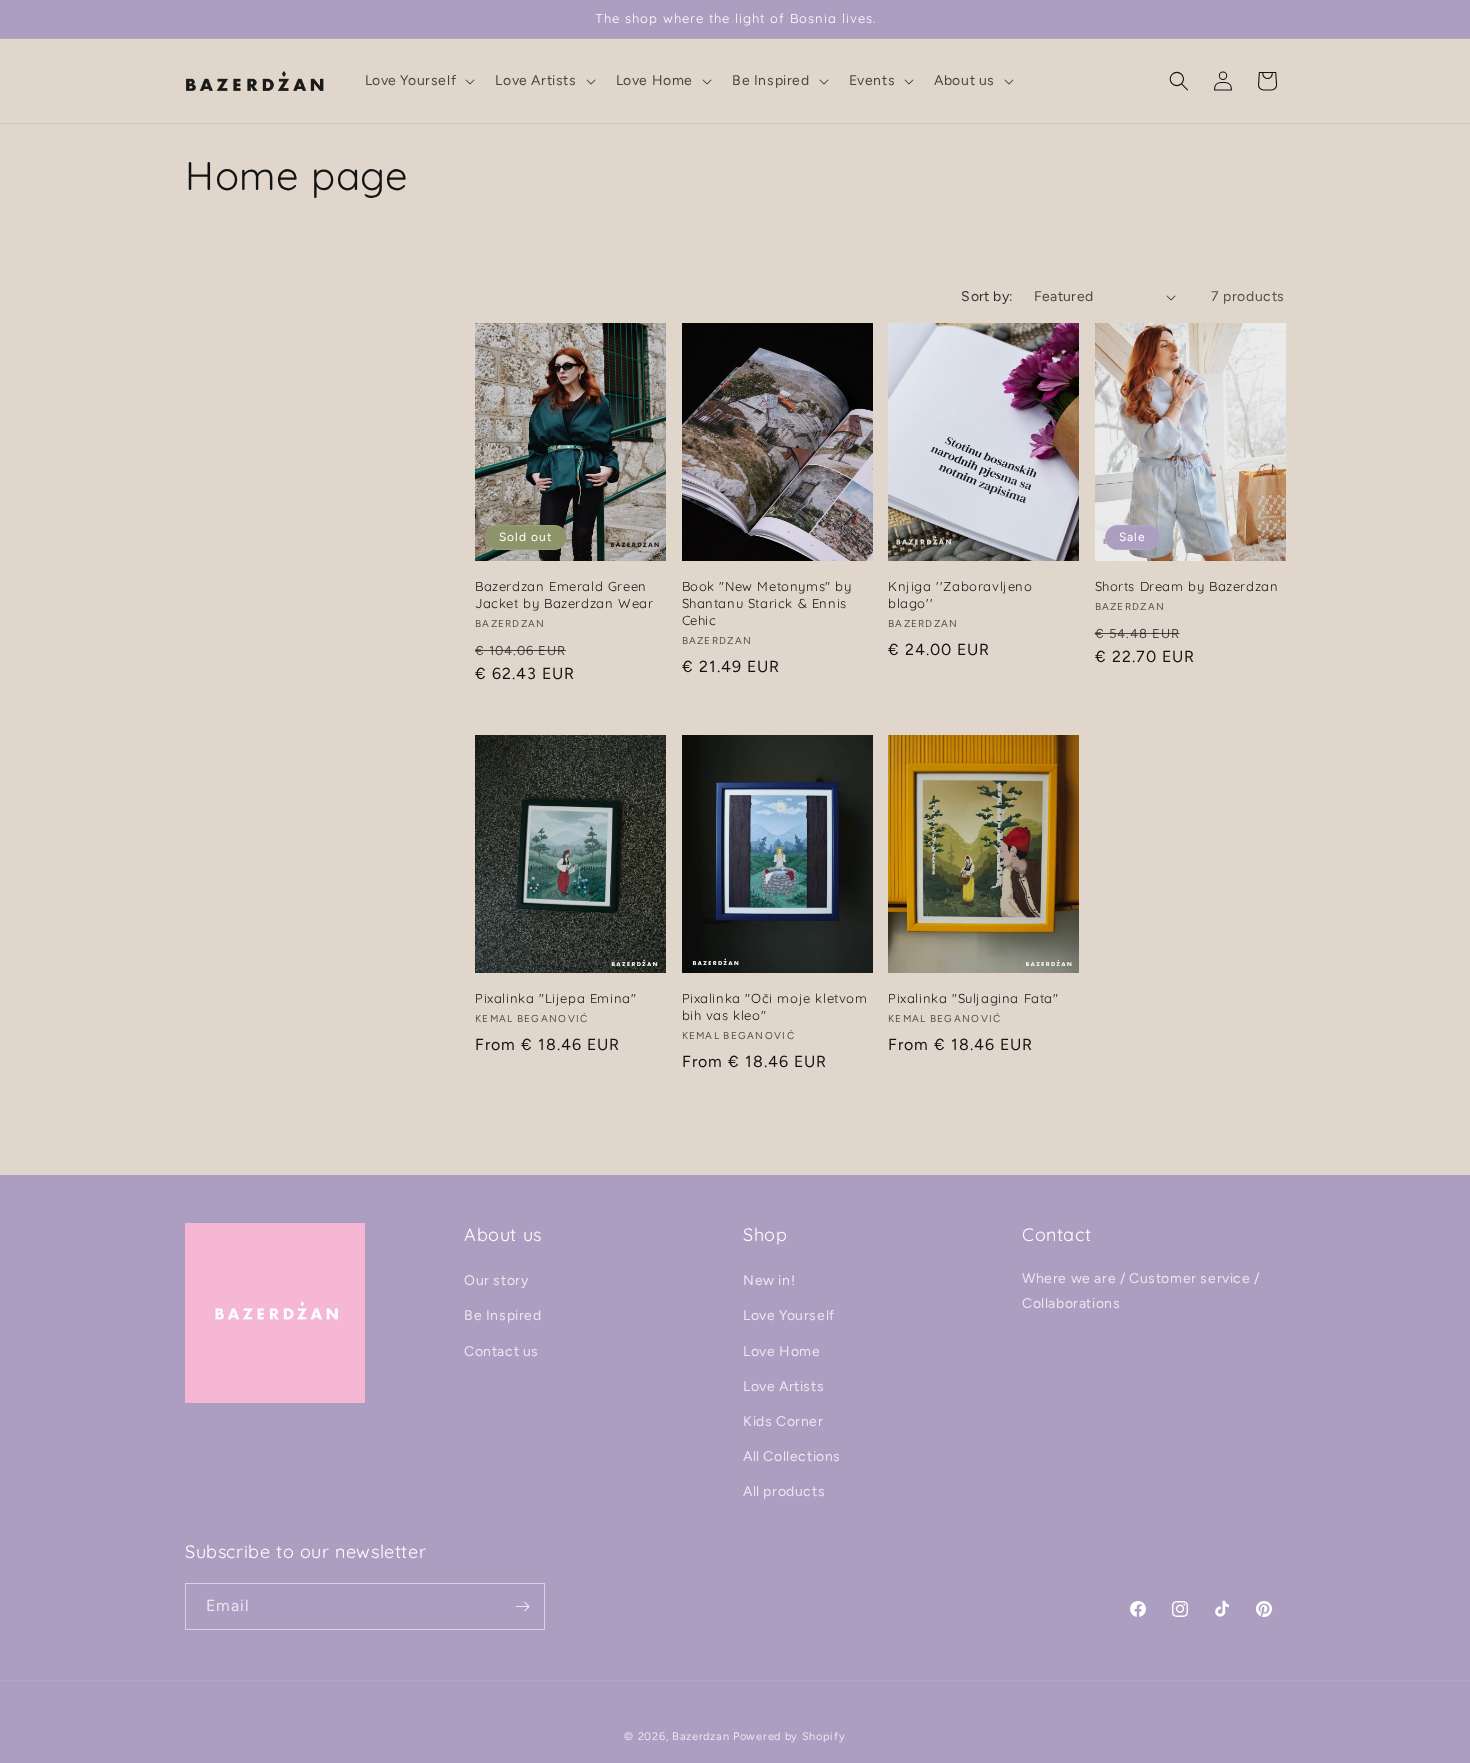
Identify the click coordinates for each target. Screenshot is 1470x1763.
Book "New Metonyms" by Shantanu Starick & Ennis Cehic (767, 603)
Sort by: (987, 296)
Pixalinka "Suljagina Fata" (973, 998)
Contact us (501, 1351)
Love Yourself (789, 1316)
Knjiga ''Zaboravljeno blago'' (960, 594)
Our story (496, 1281)
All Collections (792, 1457)
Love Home (781, 1351)
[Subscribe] (522, 1606)
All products (784, 1492)
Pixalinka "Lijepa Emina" (555, 998)
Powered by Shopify (789, 1736)
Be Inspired (503, 1316)
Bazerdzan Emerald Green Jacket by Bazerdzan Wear (564, 594)
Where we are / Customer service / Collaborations (1141, 1292)
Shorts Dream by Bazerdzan (1187, 586)
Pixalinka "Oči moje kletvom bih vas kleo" (775, 1006)
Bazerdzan (700, 1736)
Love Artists (783, 1386)
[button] (418, 81)
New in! (769, 1281)
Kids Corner (783, 1421)
